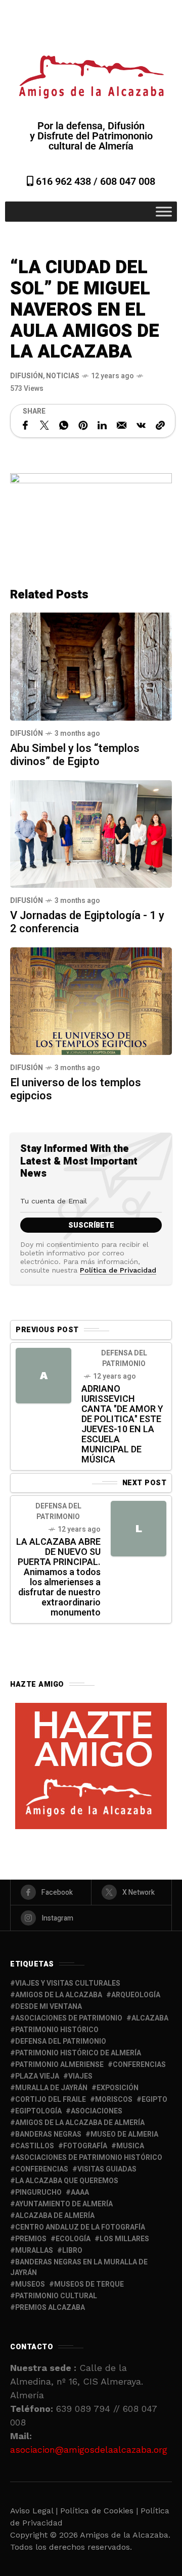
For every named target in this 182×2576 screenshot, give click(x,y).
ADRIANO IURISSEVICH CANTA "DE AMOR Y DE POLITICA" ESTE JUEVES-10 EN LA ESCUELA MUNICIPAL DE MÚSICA (122, 1424)
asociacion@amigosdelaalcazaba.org (89, 2449)
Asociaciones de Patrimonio (69, 2018)
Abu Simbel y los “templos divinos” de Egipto (75, 755)
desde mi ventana (49, 2007)
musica (130, 2146)
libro (72, 2251)
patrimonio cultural (56, 2296)
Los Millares (124, 2239)
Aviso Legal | (34, 2511)
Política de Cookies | (100, 2511)
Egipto (154, 2100)
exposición (118, 2088)
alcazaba (150, 2018)
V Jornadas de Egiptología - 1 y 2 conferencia (87, 922)
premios (31, 2239)
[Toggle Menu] (164, 212)
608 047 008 (128, 181)
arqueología (136, 1995)
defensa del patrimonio (61, 2041)
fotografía (85, 2146)
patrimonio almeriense (59, 2065)
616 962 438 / (67, 181)
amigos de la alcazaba (59, 1995)
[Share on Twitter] (44, 425)
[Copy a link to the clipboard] (160, 425)
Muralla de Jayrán (51, 2088)
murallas (34, 2251)
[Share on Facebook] (25, 425)
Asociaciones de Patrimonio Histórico (89, 2158)
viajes (80, 2076)
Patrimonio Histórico (57, 2030)
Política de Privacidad (118, 1270)
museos (30, 2284)
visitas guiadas (107, 2169)
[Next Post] (139, 1529)
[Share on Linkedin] (102, 425)
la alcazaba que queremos (67, 2181)
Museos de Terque (89, 2284)
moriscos (114, 2100)
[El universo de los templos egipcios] (91, 1000)
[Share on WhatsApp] (64, 425)
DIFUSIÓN (27, 376)
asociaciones (97, 2111)
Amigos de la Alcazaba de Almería (80, 2123)
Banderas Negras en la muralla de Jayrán (79, 2267)
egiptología (38, 2111)
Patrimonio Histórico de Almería (78, 2053)
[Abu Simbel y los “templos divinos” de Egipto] (91, 666)
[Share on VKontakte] (141, 425)
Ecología (73, 2239)
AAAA (80, 2192)
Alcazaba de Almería (55, 2216)
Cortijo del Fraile (51, 2100)
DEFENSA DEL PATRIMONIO (124, 1358)
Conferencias (42, 2169)
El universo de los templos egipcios (76, 1089)
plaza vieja (37, 2076)
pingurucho (38, 2192)
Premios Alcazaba (50, 2308)
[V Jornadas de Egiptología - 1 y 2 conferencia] (91, 833)
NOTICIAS (63, 376)
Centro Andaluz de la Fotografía (80, 2227)
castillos (35, 2146)
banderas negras (48, 2134)
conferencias (139, 2065)
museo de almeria (124, 2134)
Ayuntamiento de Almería (64, 2204)
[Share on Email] (122, 425)
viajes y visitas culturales (68, 1983)
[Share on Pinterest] (83, 425)
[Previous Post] (43, 1376)
